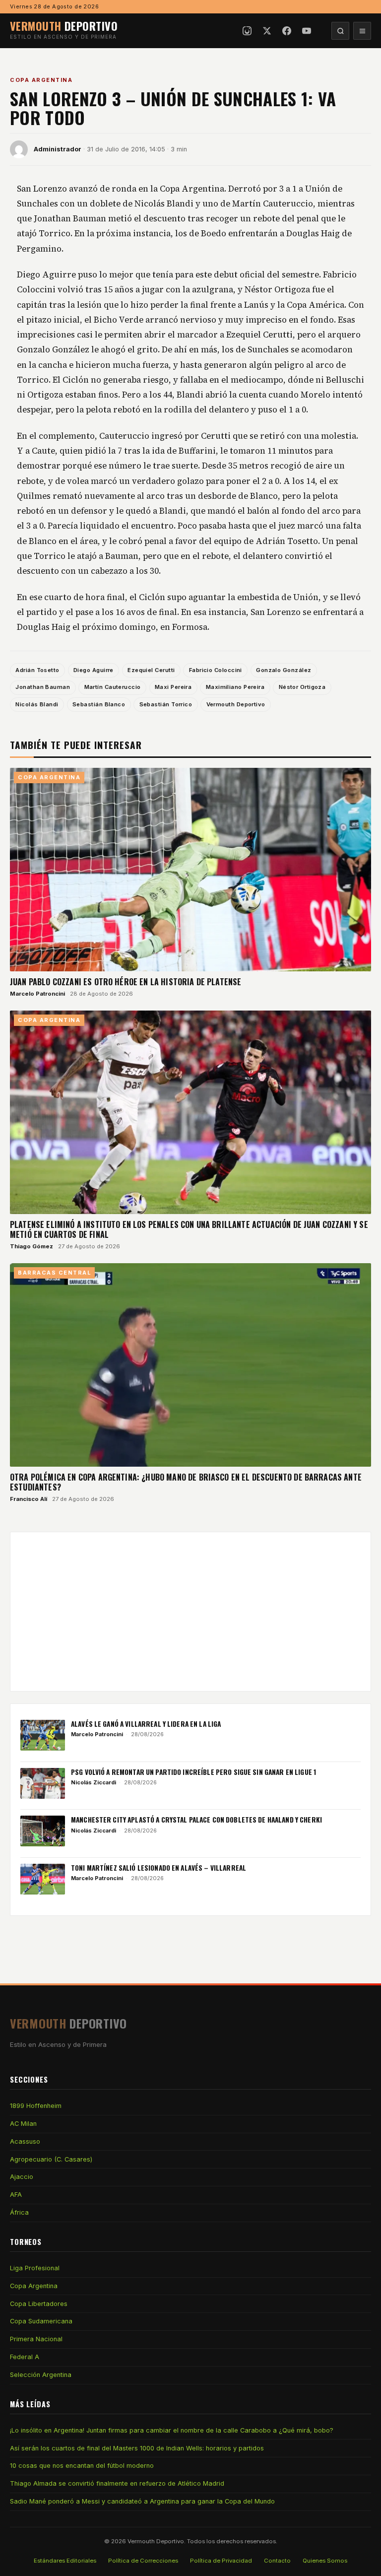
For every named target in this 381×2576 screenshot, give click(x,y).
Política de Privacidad (221, 2561)
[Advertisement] (190, 1612)
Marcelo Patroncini (37, 994)
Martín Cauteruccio (113, 687)
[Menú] (362, 31)
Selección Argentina (41, 2375)
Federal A (25, 2357)
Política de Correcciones (143, 2561)
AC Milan (23, 2124)
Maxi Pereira (173, 687)
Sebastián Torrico (166, 704)
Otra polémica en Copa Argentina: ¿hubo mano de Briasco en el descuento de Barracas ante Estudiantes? (186, 1482)
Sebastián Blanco (99, 704)
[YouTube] (307, 31)
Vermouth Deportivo (236, 704)
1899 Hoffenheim (36, 2106)
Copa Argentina (41, 80)
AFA (16, 2195)
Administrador (58, 149)
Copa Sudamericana (41, 2321)
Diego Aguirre (94, 670)
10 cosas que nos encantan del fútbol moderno (82, 2466)
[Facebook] (287, 31)
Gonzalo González (284, 670)
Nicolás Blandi (37, 704)
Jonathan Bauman (43, 687)
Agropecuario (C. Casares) (51, 2159)
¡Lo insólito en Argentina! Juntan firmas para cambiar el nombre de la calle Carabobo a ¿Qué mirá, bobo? (172, 2430)
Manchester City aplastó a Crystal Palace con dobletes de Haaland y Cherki (196, 1820)
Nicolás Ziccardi (94, 1782)
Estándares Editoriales (65, 2561)
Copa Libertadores (39, 2304)
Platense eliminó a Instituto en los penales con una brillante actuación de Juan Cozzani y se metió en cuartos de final (189, 1229)
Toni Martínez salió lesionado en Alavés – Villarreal (159, 1868)
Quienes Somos (325, 2561)
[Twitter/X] (267, 31)
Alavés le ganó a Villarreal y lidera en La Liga (146, 1724)
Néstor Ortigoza (302, 687)
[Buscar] (340, 31)
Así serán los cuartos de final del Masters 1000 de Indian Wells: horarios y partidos (137, 2448)
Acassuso (25, 2141)
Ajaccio (22, 2177)
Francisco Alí (29, 1499)
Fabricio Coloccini (216, 670)
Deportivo (64, 26)
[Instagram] (247, 31)
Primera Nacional (36, 2339)
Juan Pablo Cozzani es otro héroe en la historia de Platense (126, 982)
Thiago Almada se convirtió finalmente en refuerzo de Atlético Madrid (117, 2483)
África (19, 2212)
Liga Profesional (35, 2268)
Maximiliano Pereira (235, 687)
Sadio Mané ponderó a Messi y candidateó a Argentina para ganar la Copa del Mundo (142, 2501)
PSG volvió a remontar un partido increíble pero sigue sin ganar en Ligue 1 (193, 1772)
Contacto (277, 2561)
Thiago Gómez (32, 1246)
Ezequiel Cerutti (151, 670)
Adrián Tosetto (37, 670)
